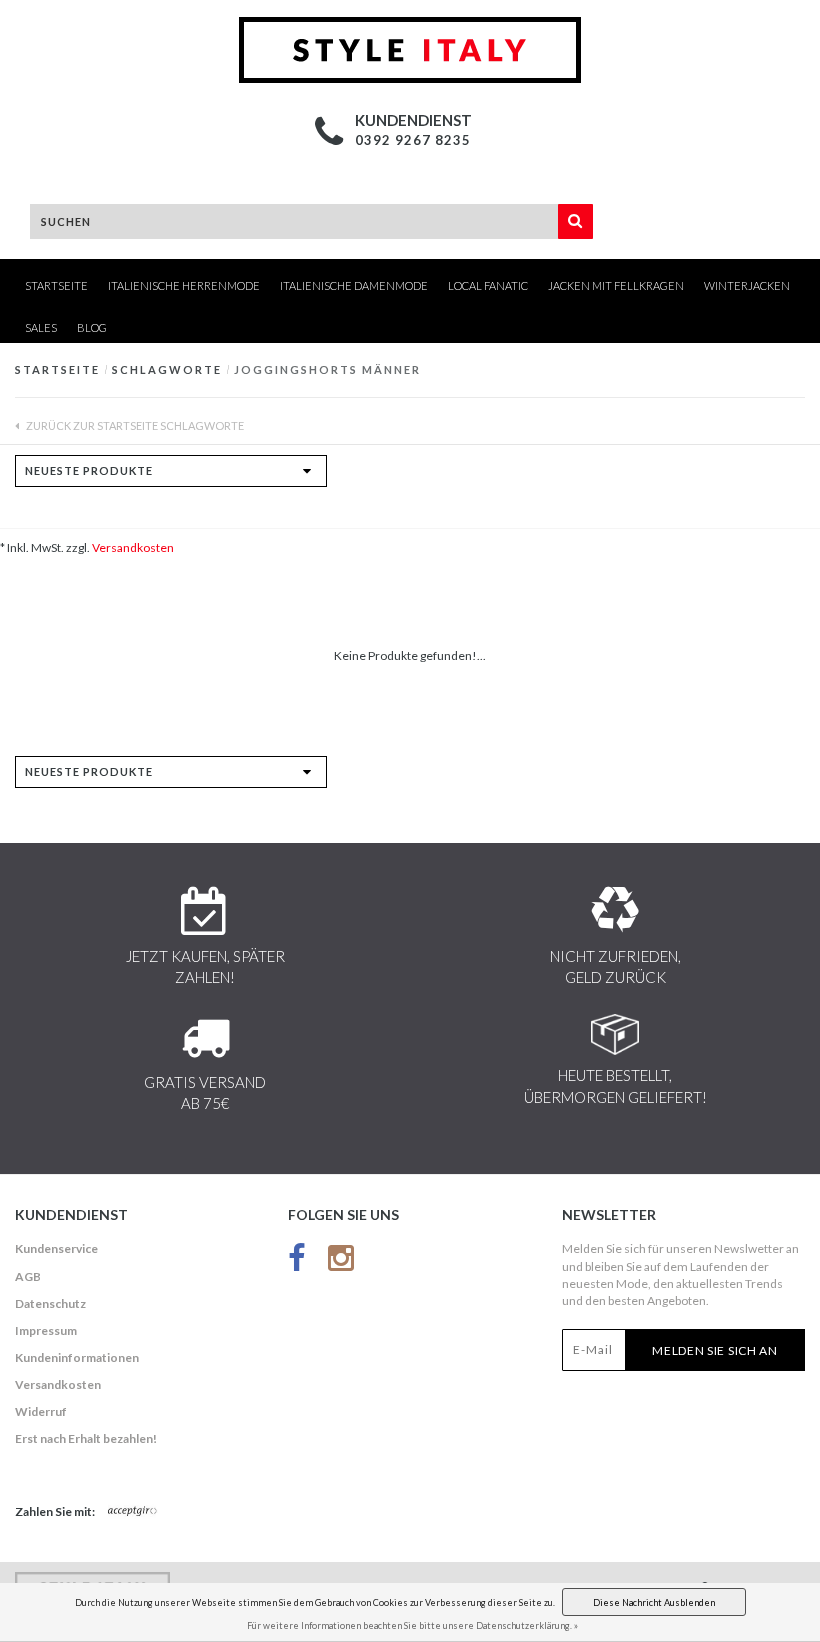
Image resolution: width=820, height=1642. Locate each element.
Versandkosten (133, 547)
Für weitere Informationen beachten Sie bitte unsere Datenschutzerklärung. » (412, 1625)
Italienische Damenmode (354, 285)
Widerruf (41, 1411)
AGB (28, 1276)
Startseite (56, 285)
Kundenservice (56, 1248)
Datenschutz (50, 1303)
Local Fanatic (488, 285)
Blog (92, 327)
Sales (41, 327)
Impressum (46, 1330)
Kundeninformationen (77, 1357)
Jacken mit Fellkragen (616, 285)
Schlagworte (167, 369)
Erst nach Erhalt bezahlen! (86, 1438)
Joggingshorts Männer (327, 369)
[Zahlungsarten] (133, 1512)
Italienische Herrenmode (184, 285)
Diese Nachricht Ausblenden (654, 1602)
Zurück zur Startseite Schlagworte (134, 425)
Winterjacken (747, 285)
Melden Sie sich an (715, 1350)
